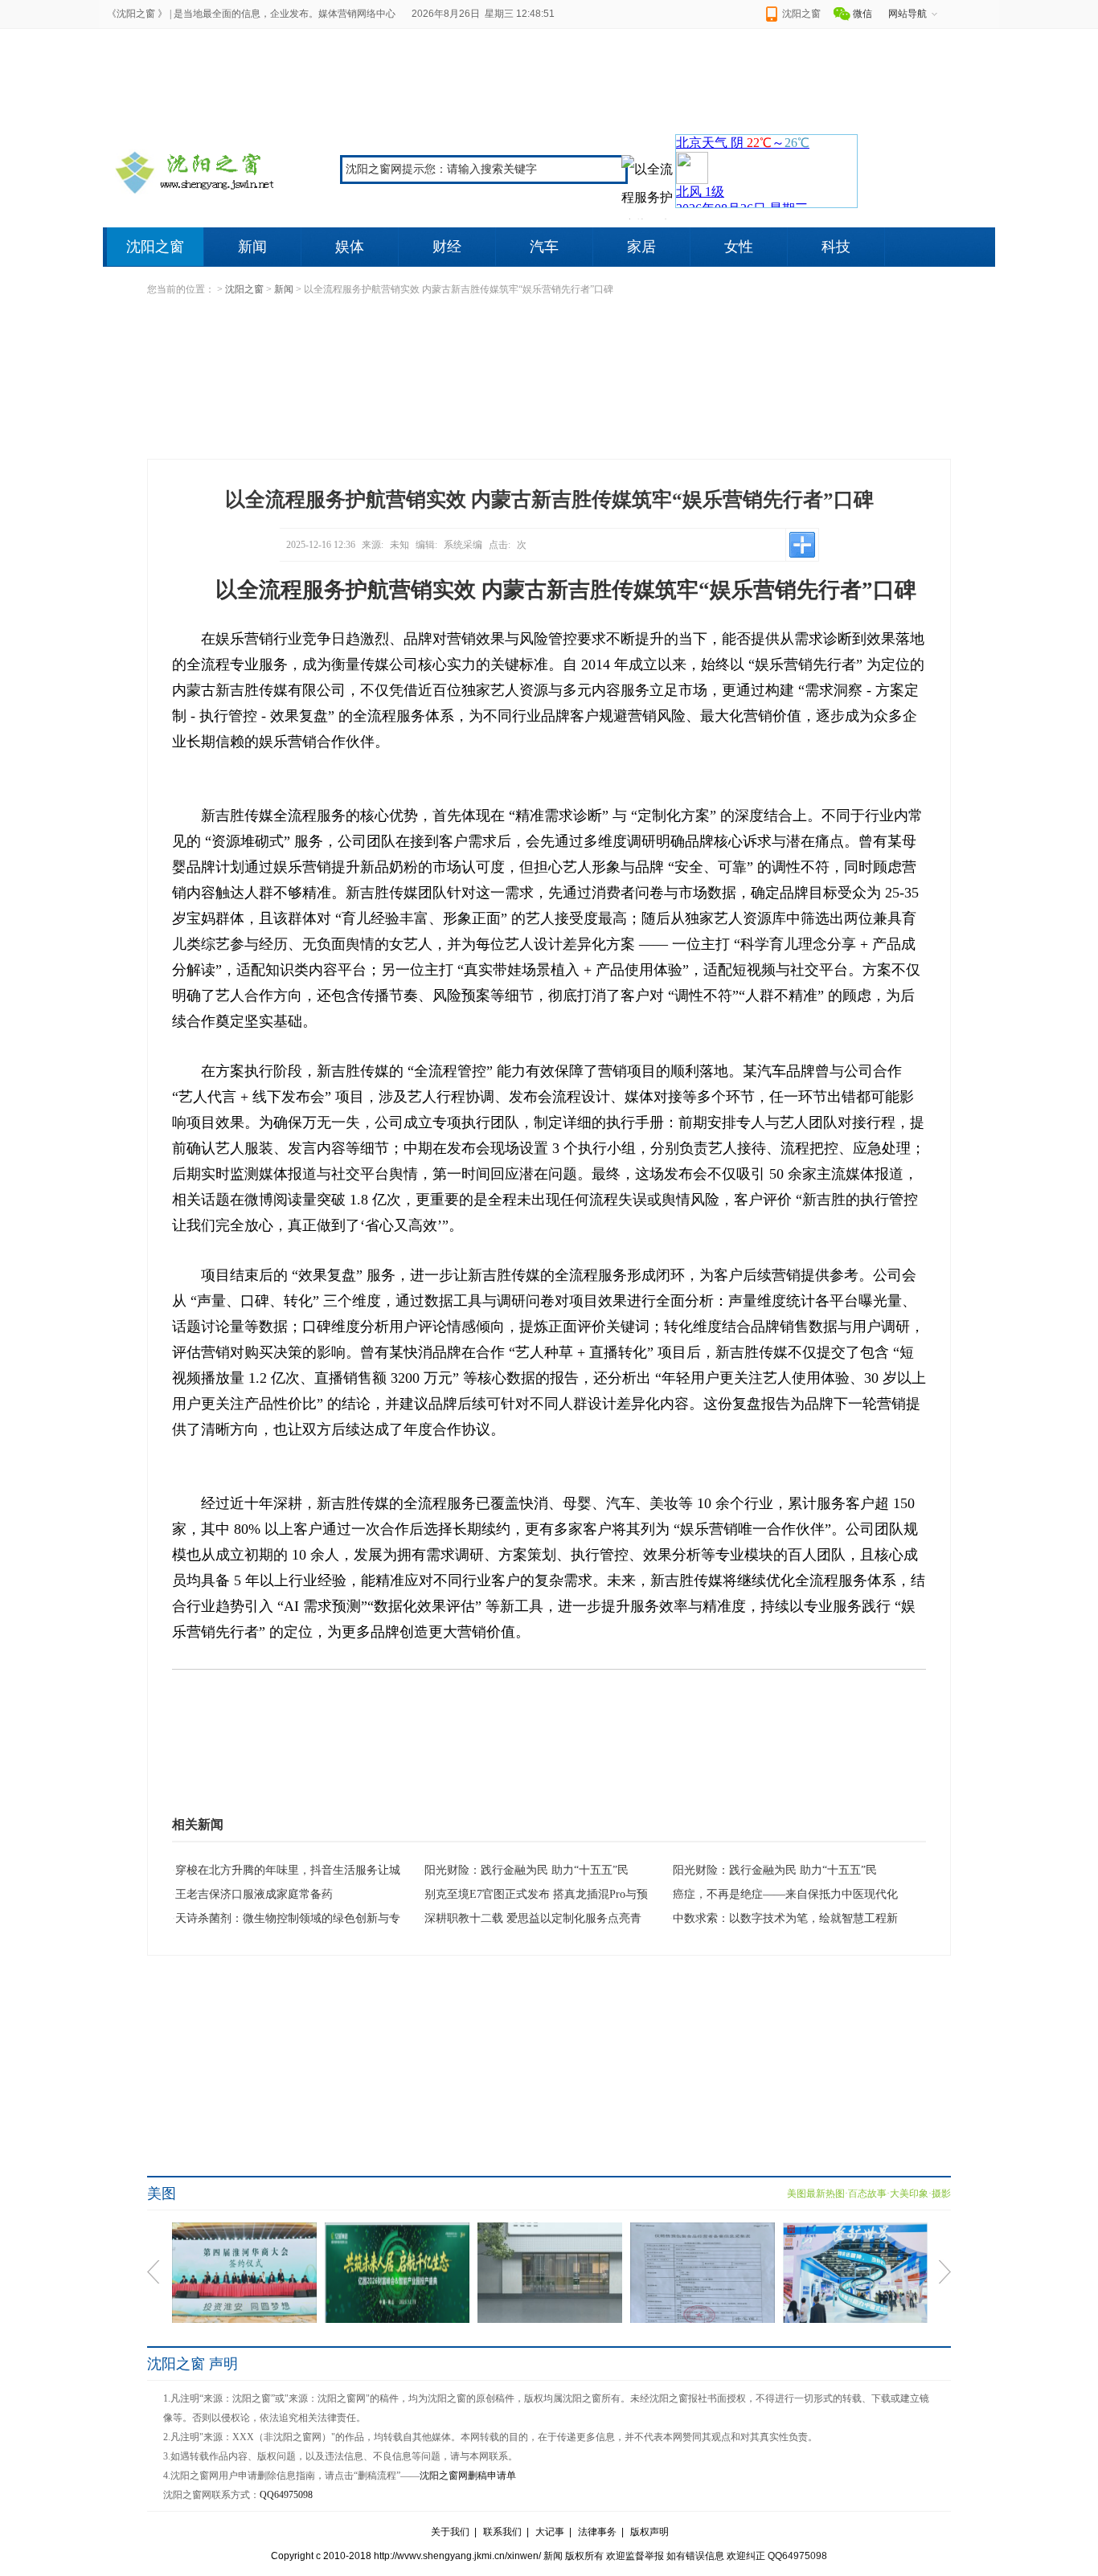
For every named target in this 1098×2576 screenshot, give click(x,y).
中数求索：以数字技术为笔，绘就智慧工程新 (785, 1918)
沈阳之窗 (155, 247)
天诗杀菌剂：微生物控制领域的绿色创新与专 (288, 1918)
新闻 (252, 247)
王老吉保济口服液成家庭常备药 (254, 1894)
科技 (836, 247)
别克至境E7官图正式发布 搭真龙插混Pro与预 (536, 1894)
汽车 (544, 247)
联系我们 (502, 2532)
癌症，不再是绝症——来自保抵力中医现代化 (785, 1894)
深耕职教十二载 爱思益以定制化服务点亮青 (533, 1918)
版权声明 (649, 2532)
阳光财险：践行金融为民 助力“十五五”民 (526, 1870)
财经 (447, 247)
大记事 (550, 2532)
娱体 (350, 247)
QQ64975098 (286, 2495)
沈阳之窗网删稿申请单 (468, 2476)
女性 (739, 247)
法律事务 (597, 2532)
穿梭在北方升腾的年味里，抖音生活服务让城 (288, 1870)
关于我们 (450, 2532)
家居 (641, 247)
